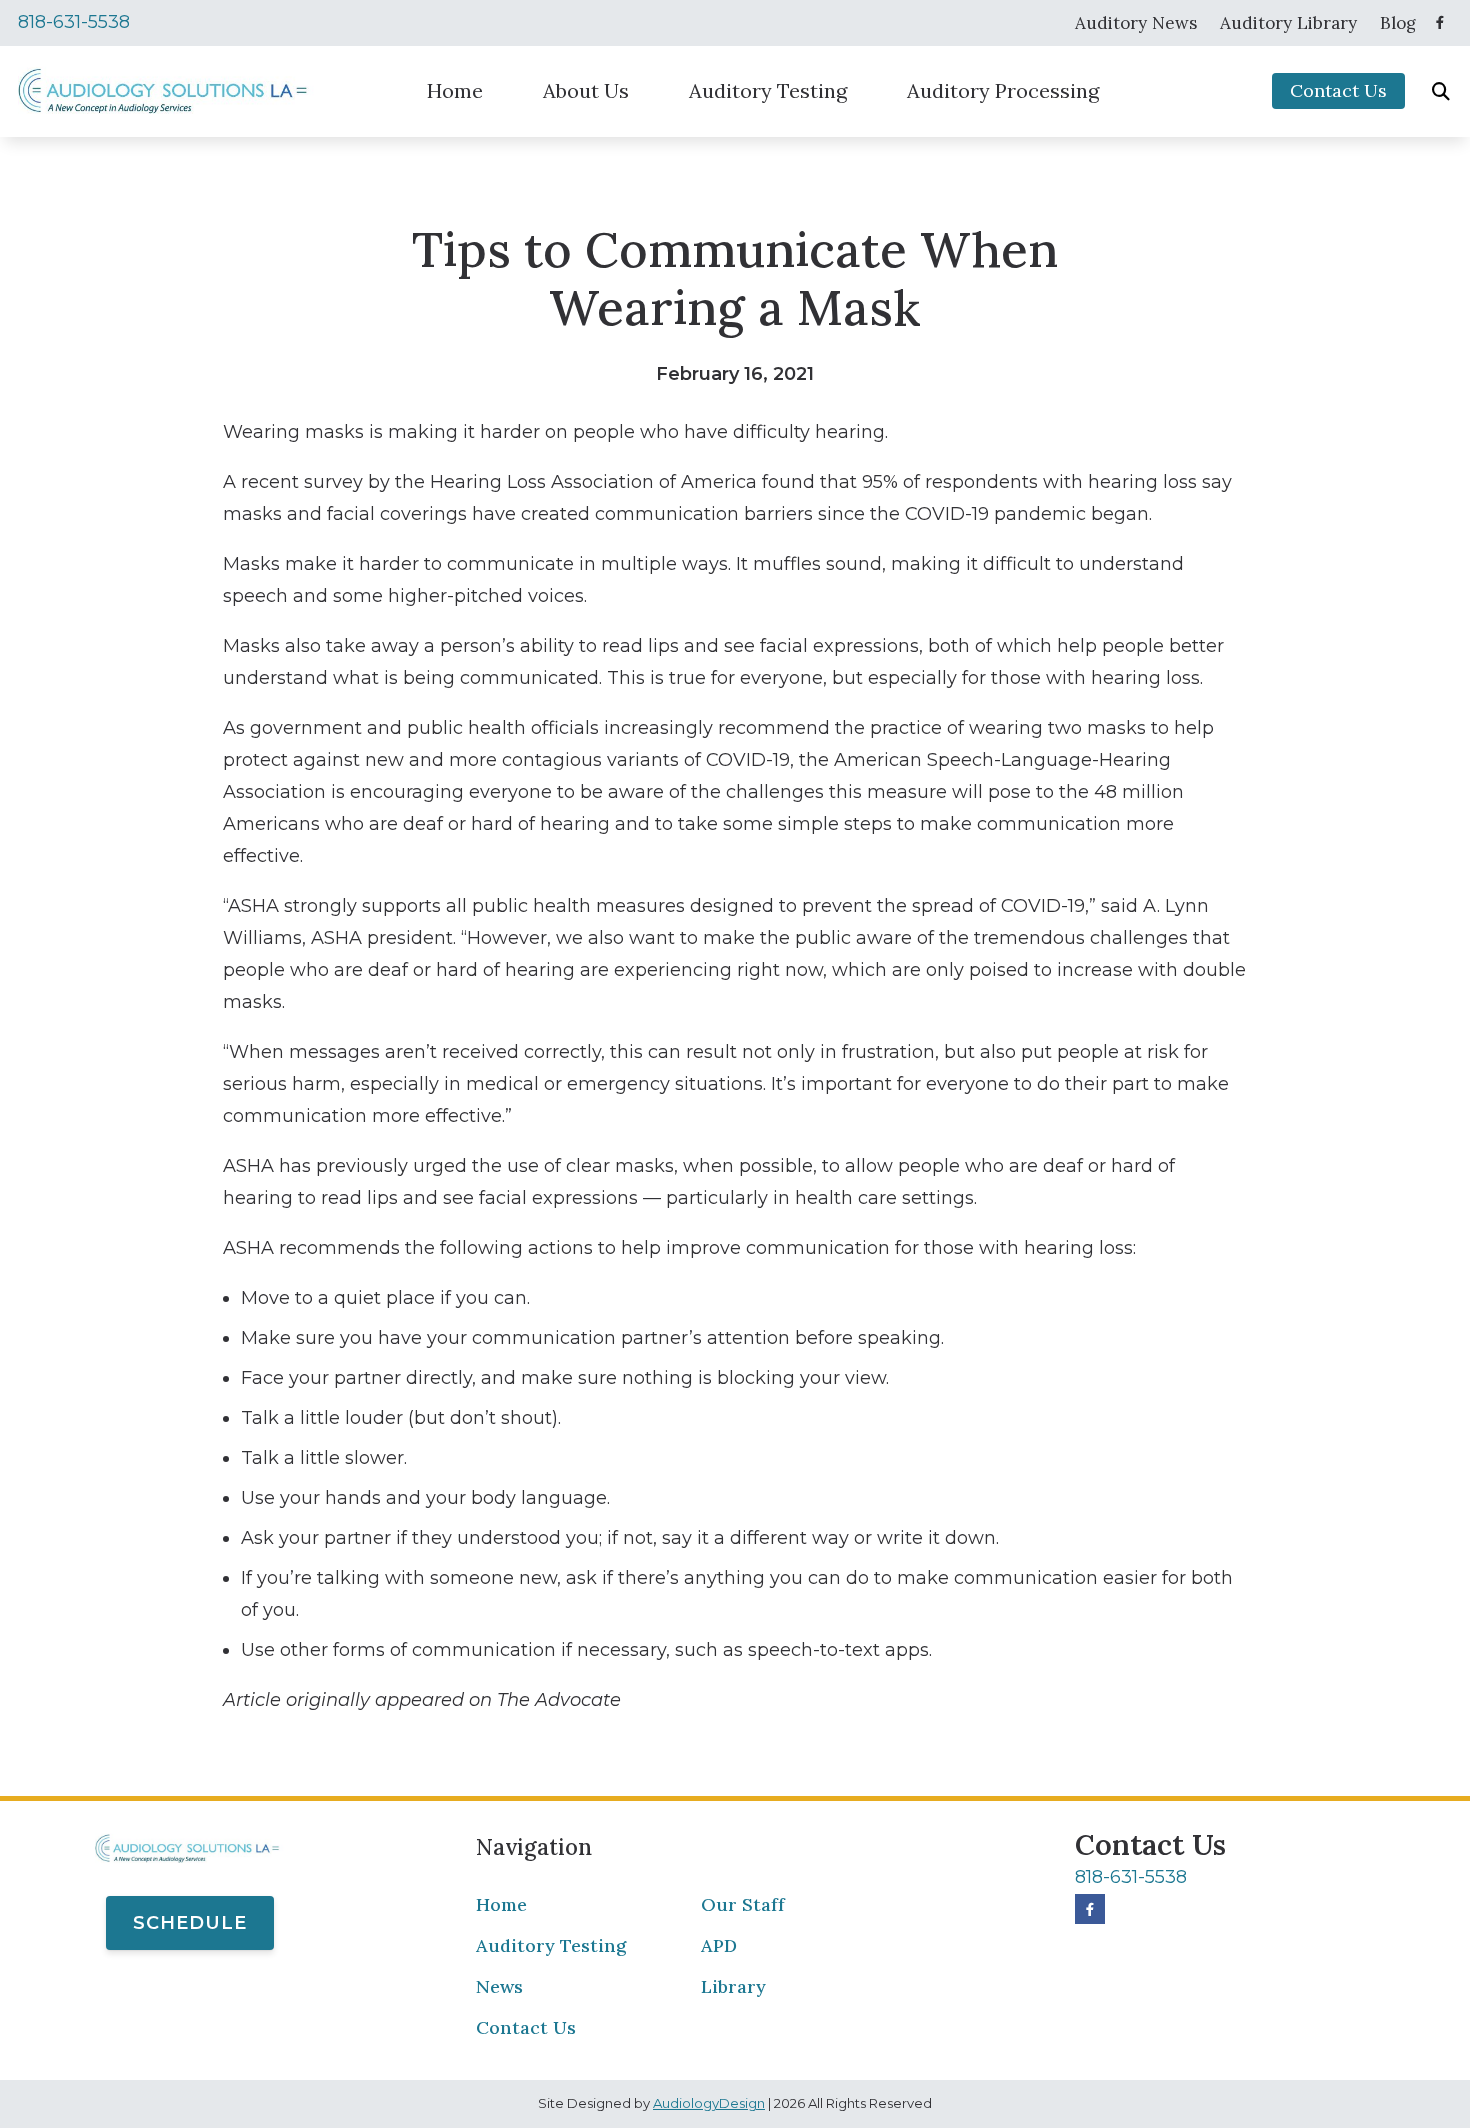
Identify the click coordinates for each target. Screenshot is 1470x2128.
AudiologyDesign (709, 2103)
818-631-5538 (74, 22)
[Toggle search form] (1441, 91)
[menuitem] (1136, 23)
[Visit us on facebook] (1440, 22)
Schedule (190, 1923)
